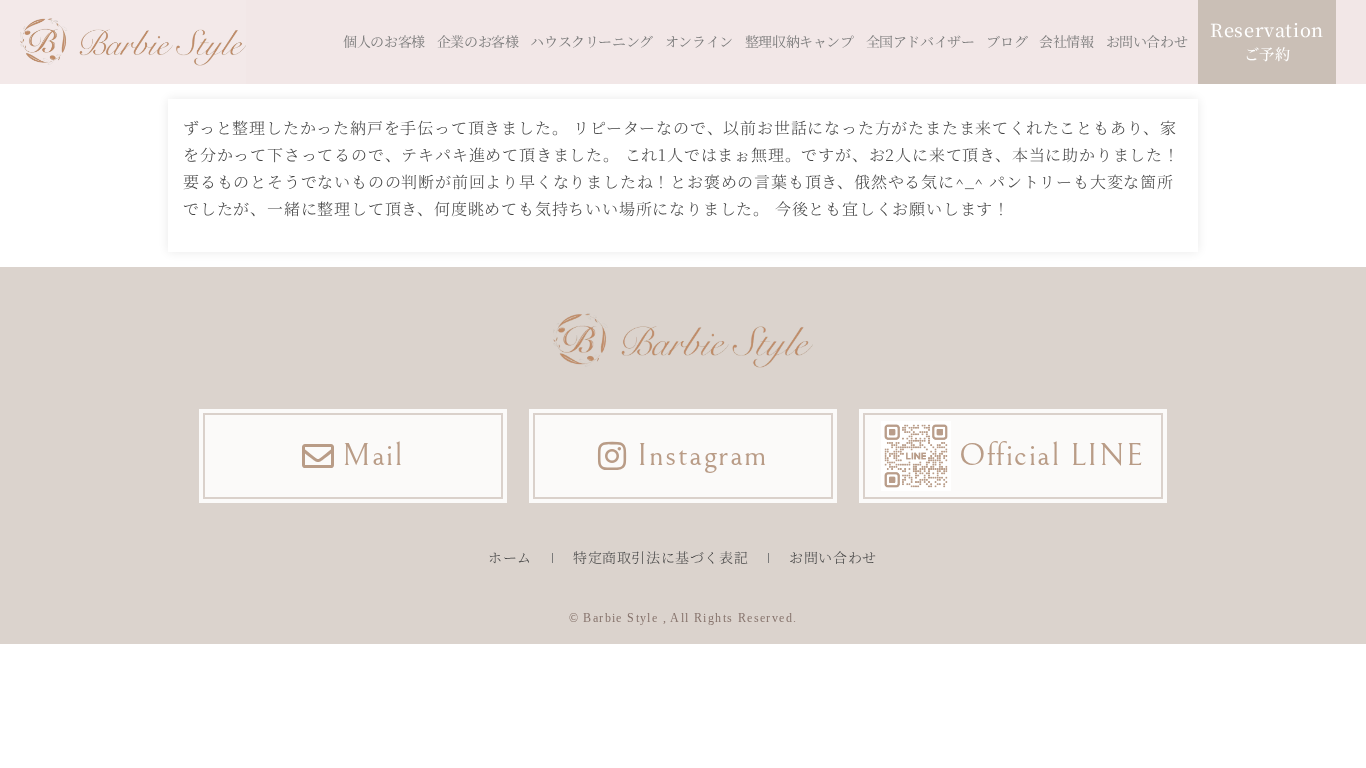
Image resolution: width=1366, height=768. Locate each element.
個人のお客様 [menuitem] (384, 41)
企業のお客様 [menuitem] (478, 41)
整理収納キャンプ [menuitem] (799, 41)
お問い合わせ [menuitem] (1147, 41)
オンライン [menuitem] (699, 41)
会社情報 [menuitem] (1066, 41)
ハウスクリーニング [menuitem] (591, 41)
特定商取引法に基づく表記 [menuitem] (660, 557)
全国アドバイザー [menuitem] (920, 41)
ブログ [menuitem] (1006, 41)
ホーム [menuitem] (510, 557)
